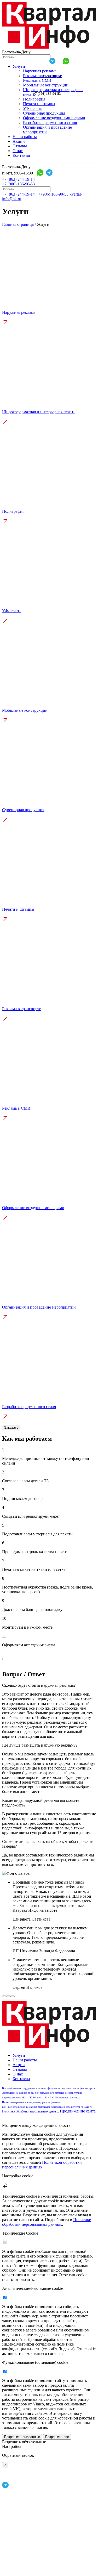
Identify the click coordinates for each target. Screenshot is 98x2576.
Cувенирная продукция (44, 113)
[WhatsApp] (66, 61)
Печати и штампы (39, 104)
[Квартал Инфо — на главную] (49, 47)
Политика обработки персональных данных (30, 2111)
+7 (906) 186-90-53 (47, 94)
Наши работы (25, 137)
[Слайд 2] (8, 1996)
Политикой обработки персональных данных (42, 2165)
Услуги (19, 66)
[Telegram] (53, 61)
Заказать (11, 1427)
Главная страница (18, 224)
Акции (19, 141)
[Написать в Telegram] (5, 2487)
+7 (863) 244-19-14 (47, 76)
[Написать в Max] (44, 2571)
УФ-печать (33, 108)
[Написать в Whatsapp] (7, 2479)
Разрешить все (57, 2437)
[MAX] (39, 61)
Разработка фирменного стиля (50, 123)
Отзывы (20, 146)
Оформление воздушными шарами (54, 118)
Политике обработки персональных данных (47, 2222)
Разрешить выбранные (22, 2437)
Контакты (21, 155)
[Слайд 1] (4, 1996)
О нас (18, 151)
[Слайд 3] (13, 1996)
